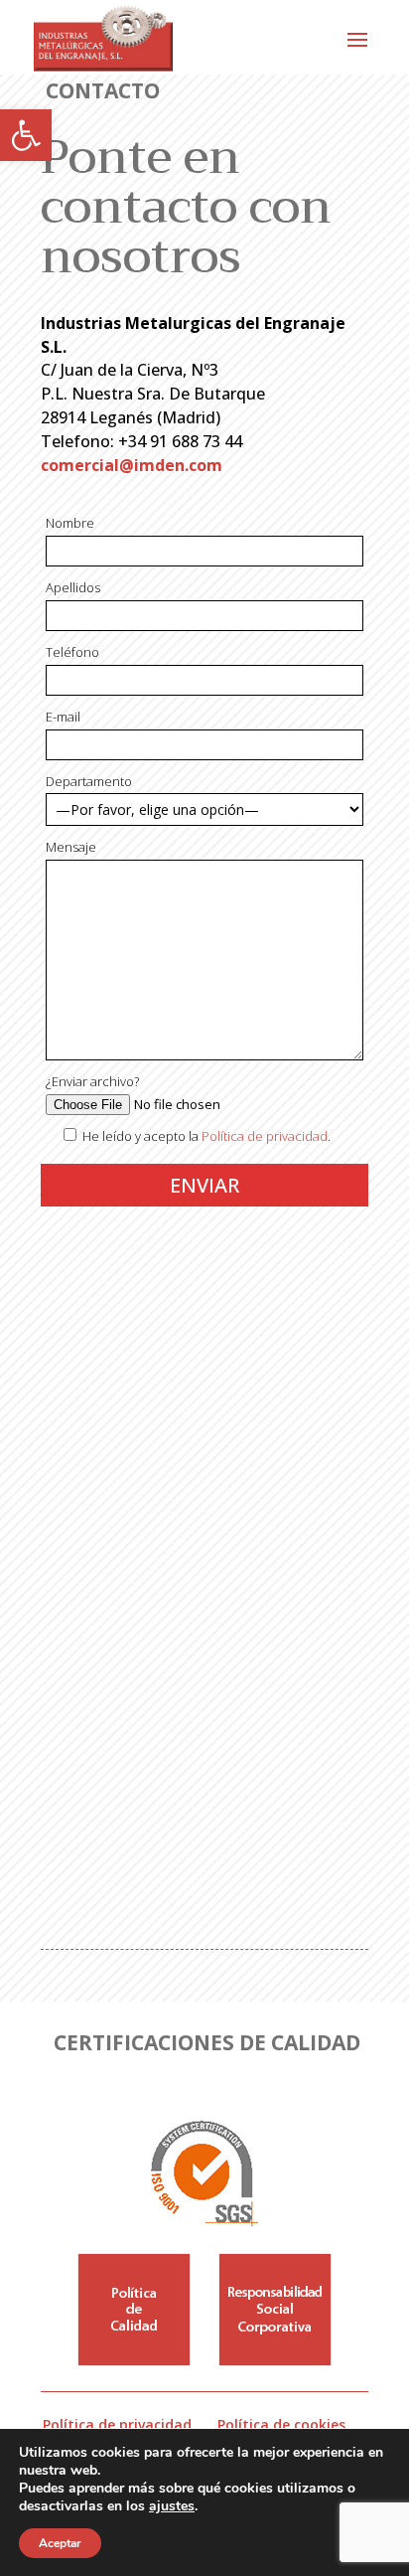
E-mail (63, 717)
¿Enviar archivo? (92, 1081)
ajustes (172, 2506)
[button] (26, 135)
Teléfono (72, 652)
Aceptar (60, 2543)
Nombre (70, 523)
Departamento (89, 781)
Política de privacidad (265, 1136)
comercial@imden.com (132, 465)
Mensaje (71, 847)
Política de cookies (281, 2424)
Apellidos (73, 587)
